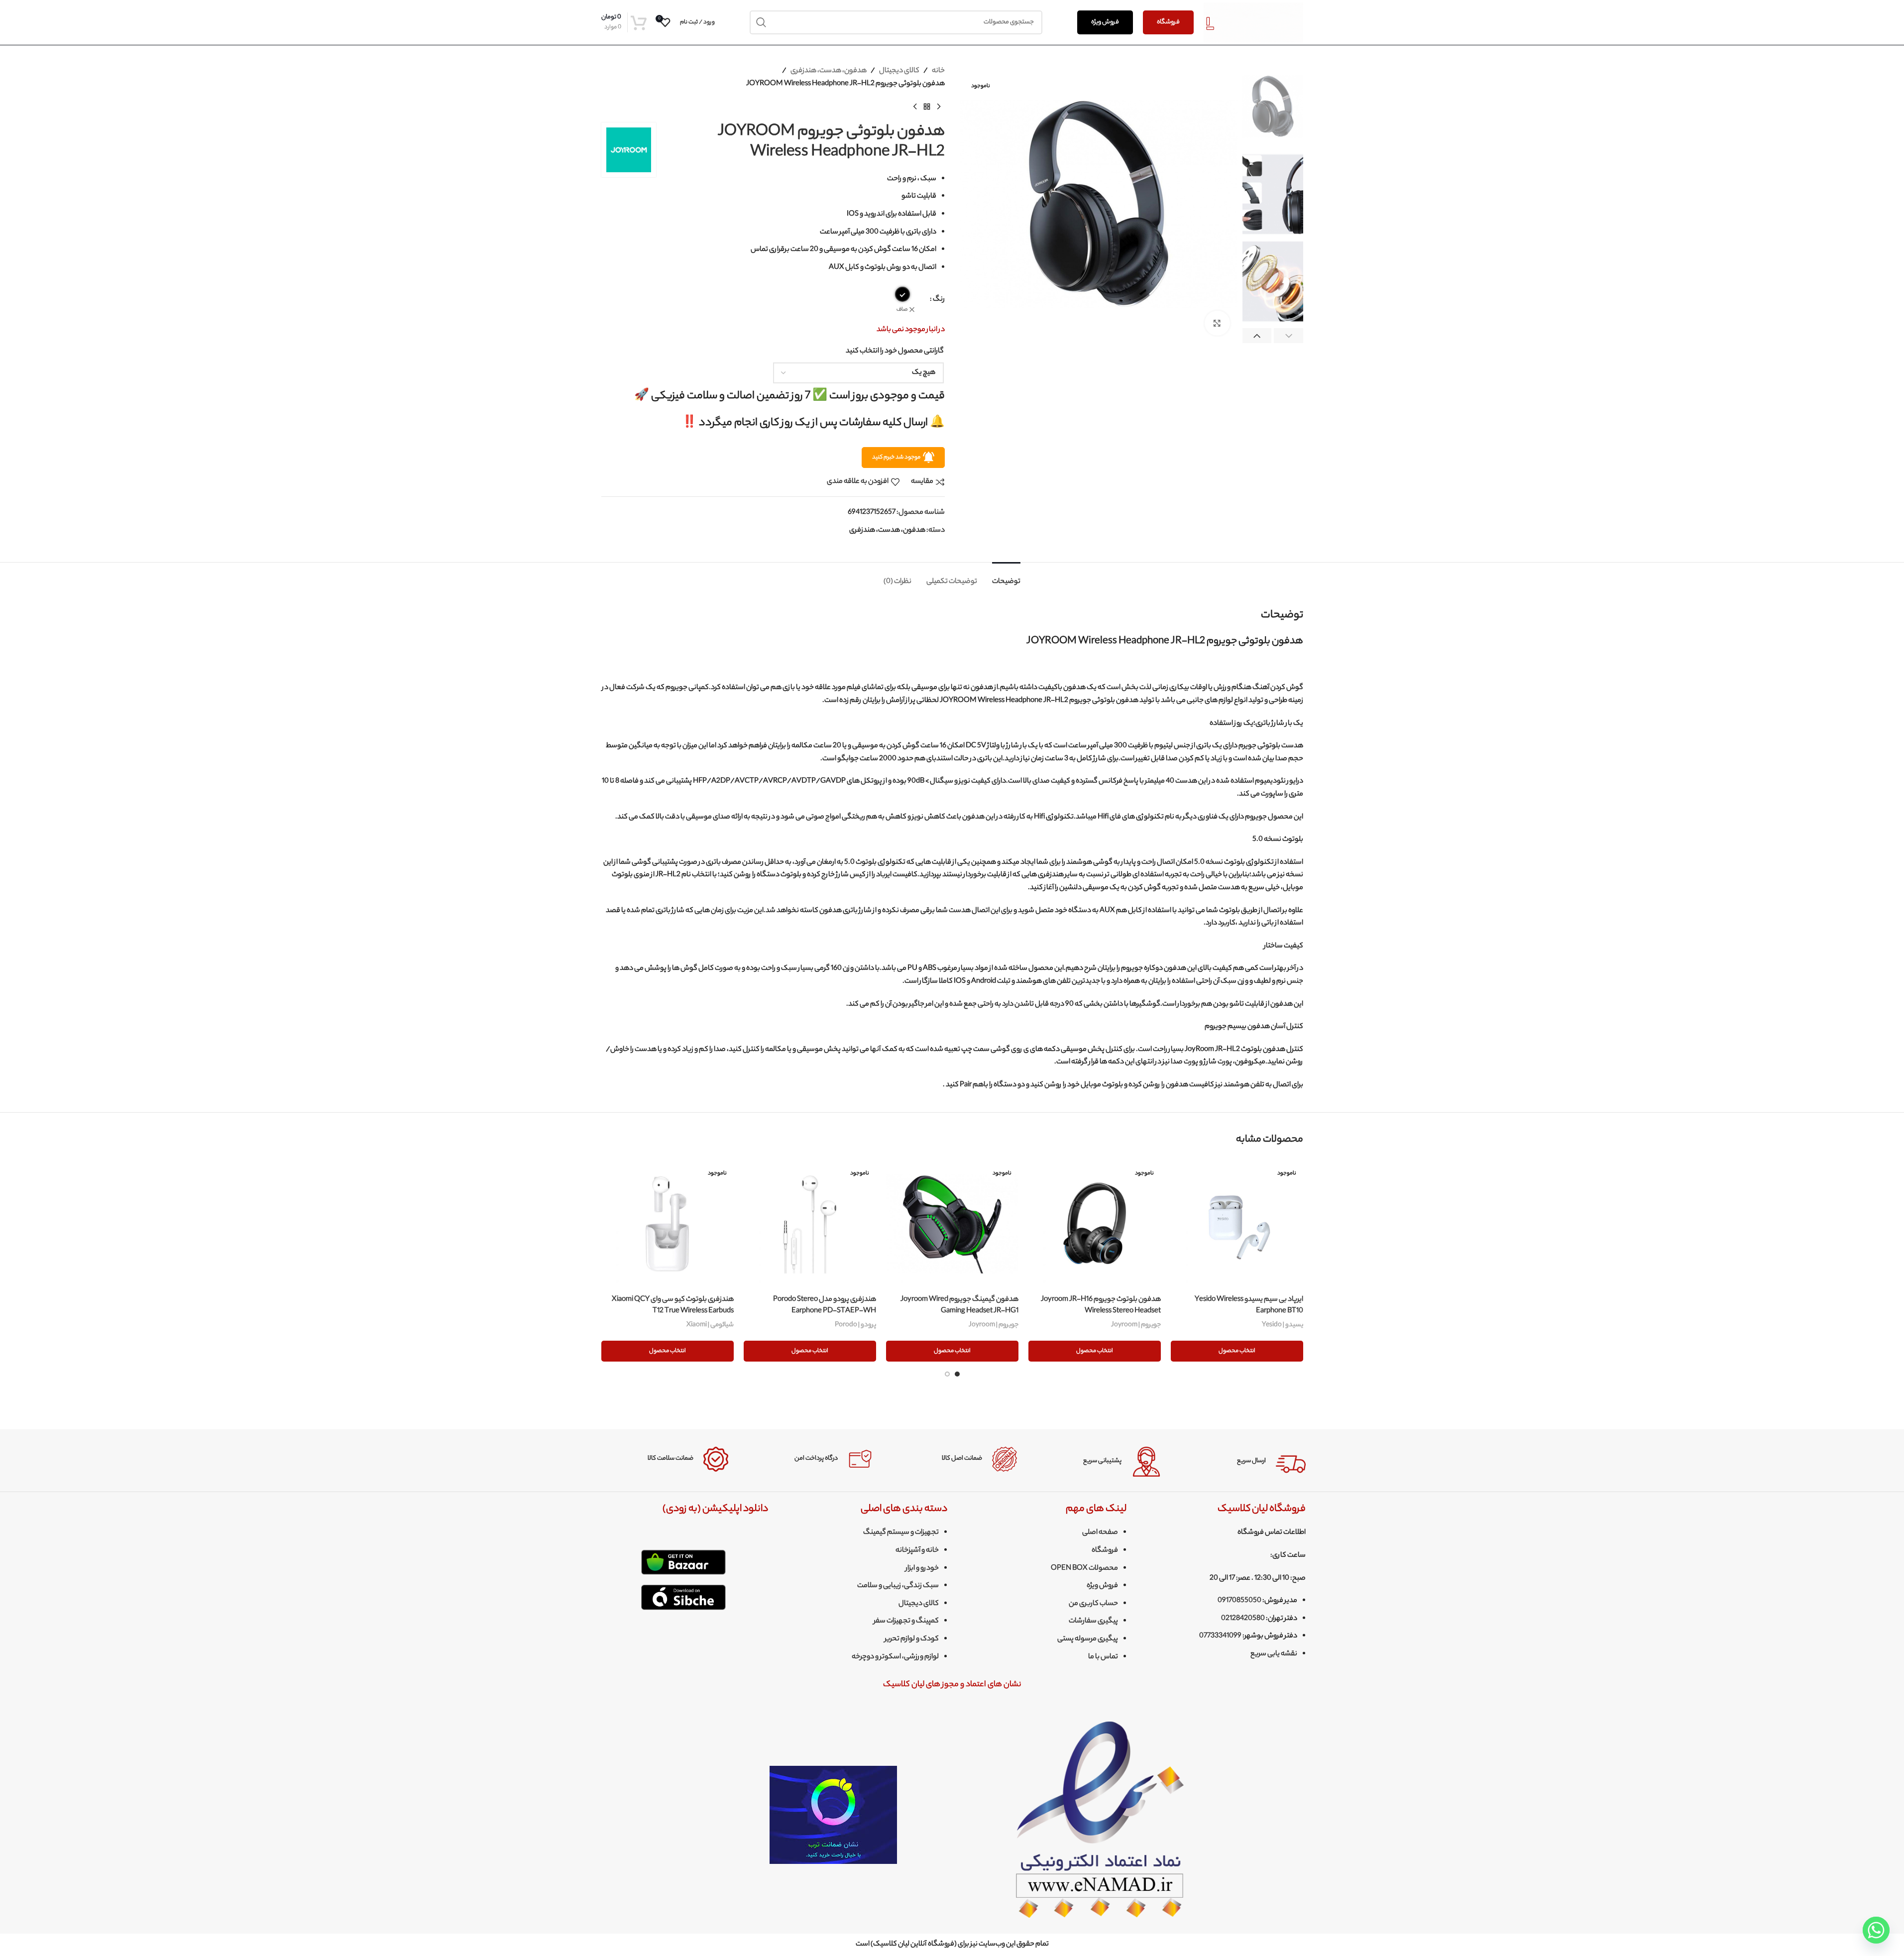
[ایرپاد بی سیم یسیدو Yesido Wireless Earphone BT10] (1237, 1224)
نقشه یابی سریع (1274, 1654)
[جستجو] (762, 22)
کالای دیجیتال (899, 71)
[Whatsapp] (1876, 1930)
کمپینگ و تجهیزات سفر (906, 1621)
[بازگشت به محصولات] (927, 107)
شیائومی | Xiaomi (710, 1325)
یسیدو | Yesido (1283, 1325)
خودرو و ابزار (922, 1569)
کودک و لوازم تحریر (912, 1639)
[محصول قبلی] (939, 107)
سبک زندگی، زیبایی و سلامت (898, 1586)
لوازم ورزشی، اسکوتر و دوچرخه (895, 1657)
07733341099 (1220, 1636)
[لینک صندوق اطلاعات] (1241, 1462)
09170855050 (1239, 1601)
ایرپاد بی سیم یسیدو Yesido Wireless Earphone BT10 (1249, 1305)
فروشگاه (1168, 22)
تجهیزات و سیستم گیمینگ (901, 1533)
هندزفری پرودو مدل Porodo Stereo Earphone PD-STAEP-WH (825, 1305)
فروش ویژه (1105, 22)
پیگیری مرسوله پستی (1088, 1639)
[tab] (1006, 577)
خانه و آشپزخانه (917, 1551)
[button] (1288, 336)
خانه (938, 71)
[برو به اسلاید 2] (947, 1374)
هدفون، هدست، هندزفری (829, 71)
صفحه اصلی (1100, 1533)
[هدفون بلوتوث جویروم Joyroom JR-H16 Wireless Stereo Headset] (1095, 1224)
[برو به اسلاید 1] (957, 1374)
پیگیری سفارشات (1093, 1621)
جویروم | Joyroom (1136, 1325)
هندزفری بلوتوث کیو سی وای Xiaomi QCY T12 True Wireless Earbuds (673, 1305)
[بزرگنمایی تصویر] (1217, 323)
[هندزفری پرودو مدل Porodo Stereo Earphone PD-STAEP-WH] (810, 1224)
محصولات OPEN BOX (1084, 1569)
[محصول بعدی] (915, 107)
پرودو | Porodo (855, 1325)
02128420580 (1243, 1619)
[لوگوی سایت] (1253, 22)
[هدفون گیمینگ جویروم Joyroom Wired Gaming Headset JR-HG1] (952, 1224)
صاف (902, 310)
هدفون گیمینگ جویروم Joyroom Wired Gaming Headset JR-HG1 (959, 1305)
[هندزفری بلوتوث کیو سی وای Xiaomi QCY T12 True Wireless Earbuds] (668, 1224)
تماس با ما (1103, 1657)
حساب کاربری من (1093, 1604)
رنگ (939, 300)
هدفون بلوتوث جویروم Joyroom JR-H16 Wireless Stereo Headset (1101, 1305)
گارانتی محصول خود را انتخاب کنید (895, 351)
